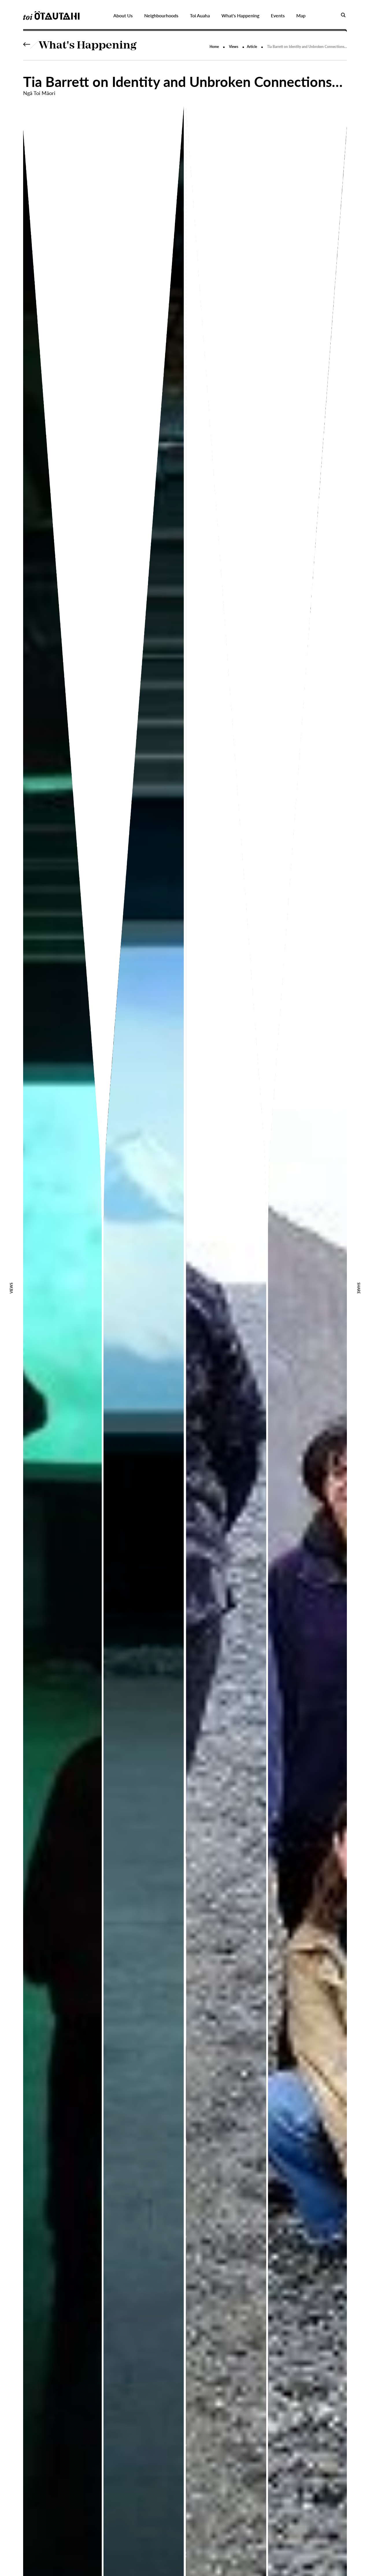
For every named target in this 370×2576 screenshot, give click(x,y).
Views (234, 47)
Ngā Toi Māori (39, 93)
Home (214, 47)
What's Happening (88, 46)
